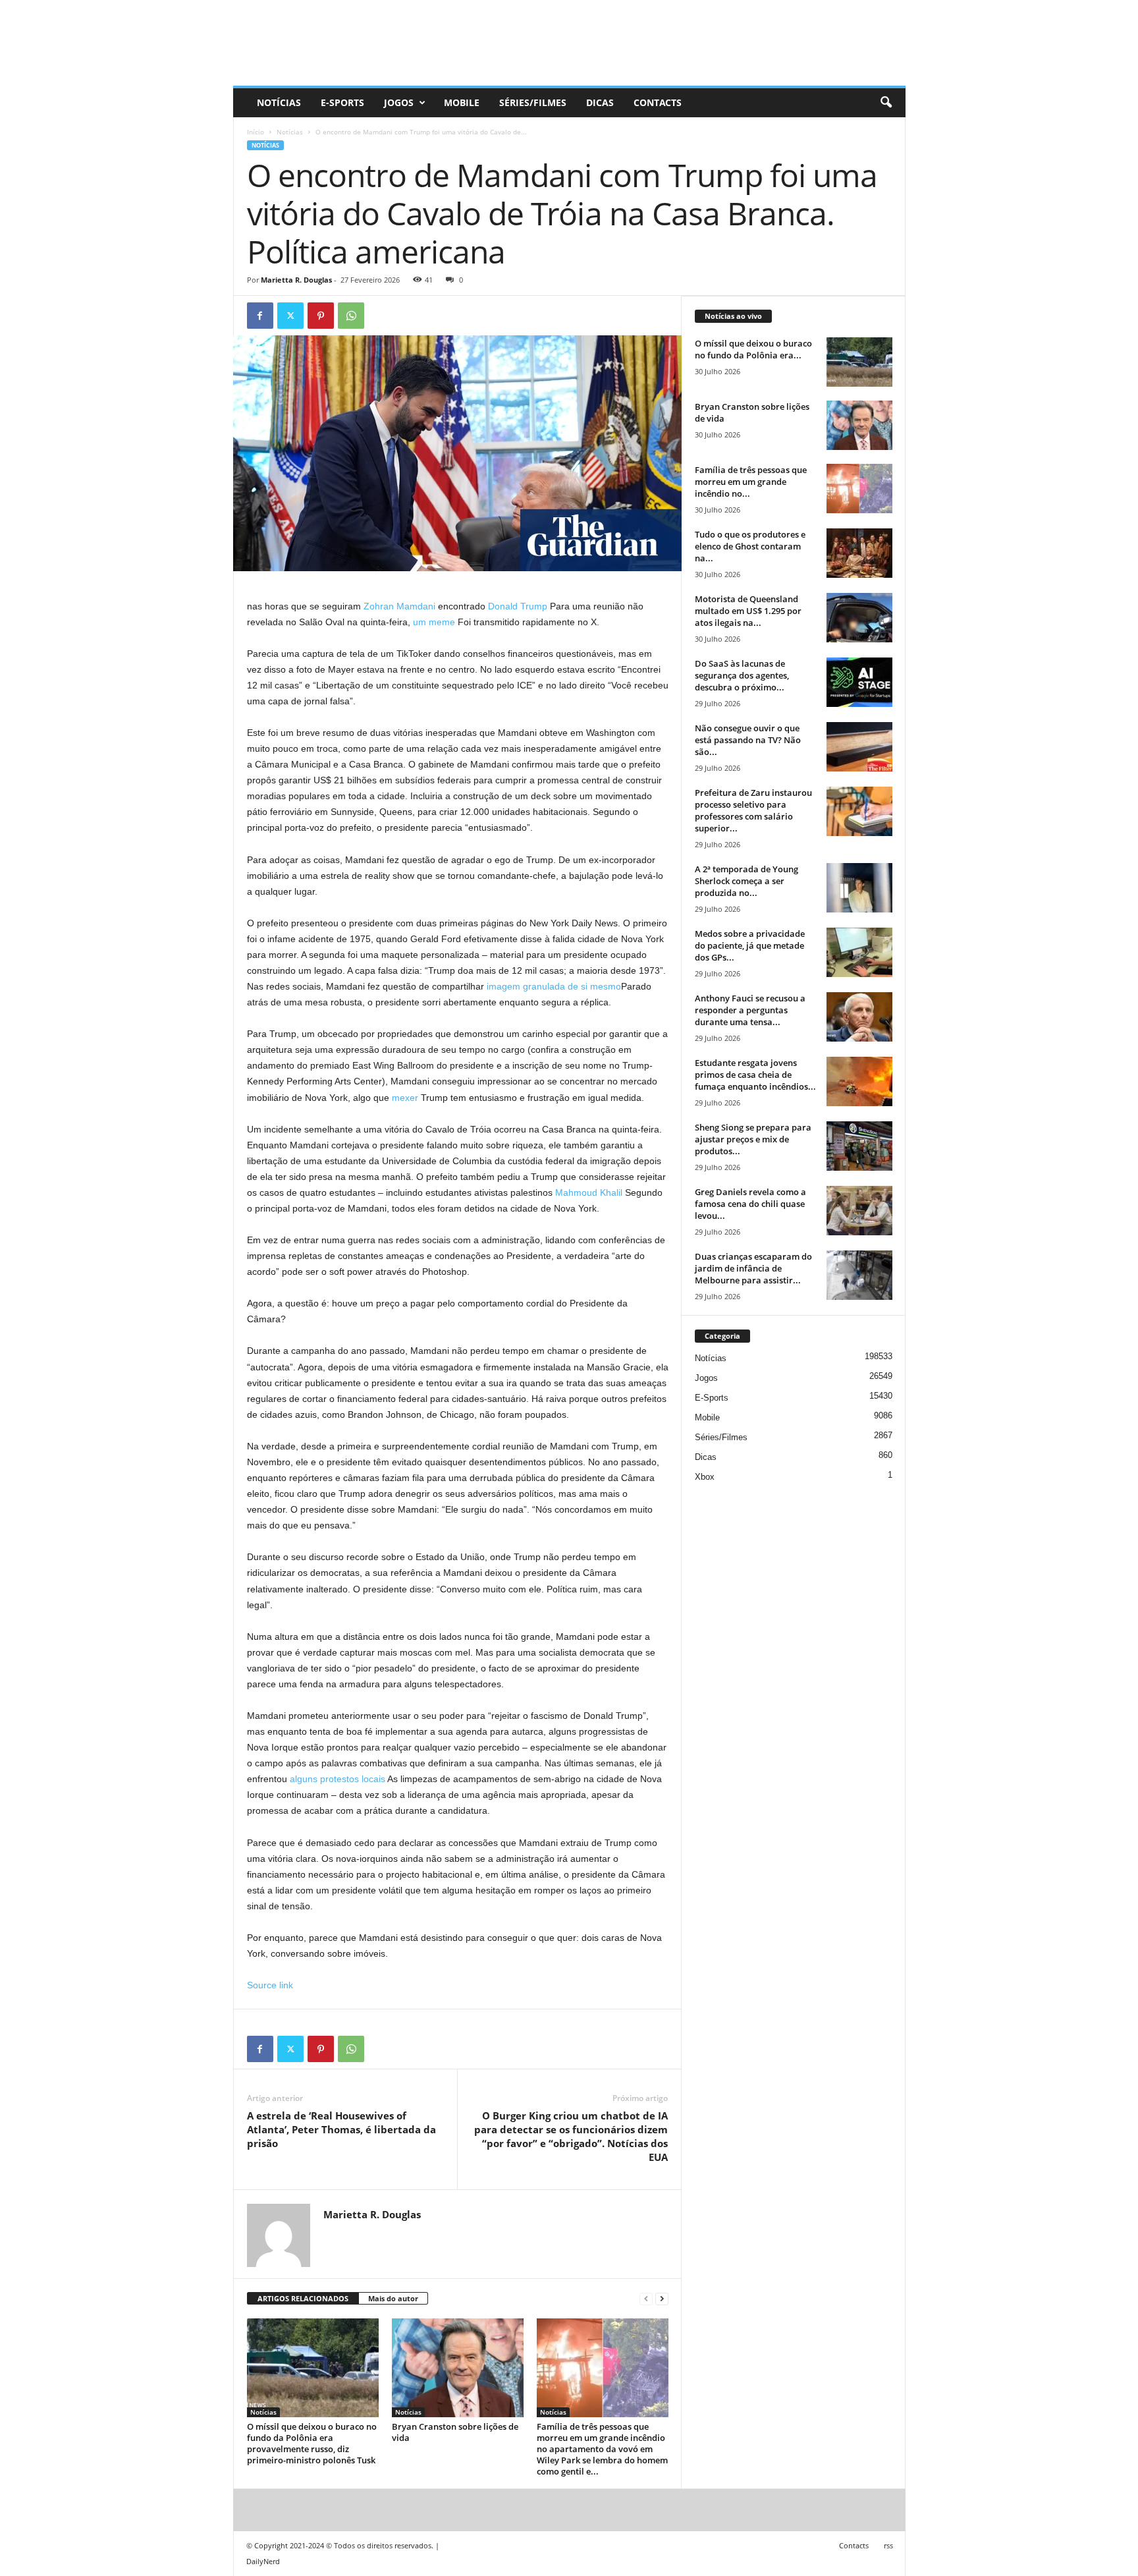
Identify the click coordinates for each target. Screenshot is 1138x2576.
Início (256, 132)
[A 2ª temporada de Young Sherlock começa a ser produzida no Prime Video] (859, 888)
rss (888, 2545)
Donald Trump (518, 606)
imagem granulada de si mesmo (554, 986)
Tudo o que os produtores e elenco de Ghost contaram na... (750, 546)
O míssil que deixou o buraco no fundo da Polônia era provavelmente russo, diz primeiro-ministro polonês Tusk (312, 2443)
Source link (270, 1985)
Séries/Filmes (533, 102)
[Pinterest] (321, 316)
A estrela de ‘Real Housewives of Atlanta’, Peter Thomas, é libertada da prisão (341, 2129)
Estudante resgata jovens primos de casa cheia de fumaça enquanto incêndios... (755, 1075)
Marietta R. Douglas (296, 280)
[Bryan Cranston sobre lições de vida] (458, 2368)
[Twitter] (290, 316)
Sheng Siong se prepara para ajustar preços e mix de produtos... (753, 1139)
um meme (434, 622)
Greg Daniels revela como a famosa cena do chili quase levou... (750, 1204)
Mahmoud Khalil (589, 1192)
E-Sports (342, 102)
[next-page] (662, 2299)
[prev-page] (646, 2299)
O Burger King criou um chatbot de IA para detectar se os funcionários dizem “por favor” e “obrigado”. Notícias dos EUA (571, 2136)
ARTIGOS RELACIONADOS (303, 2298)
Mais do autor (393, 2298)
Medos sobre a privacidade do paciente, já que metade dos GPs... (750, 945)
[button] (886, 103)
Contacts (658, 102)
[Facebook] (260, 316)
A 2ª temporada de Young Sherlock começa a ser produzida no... (746, 881)
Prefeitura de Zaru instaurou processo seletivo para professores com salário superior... (753, 810)
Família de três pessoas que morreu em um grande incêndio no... (751, 482)
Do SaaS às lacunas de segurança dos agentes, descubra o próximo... (742, 675)
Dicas (600, 102)
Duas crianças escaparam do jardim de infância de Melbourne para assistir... (753, 1268)
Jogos (399, 102)
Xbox (705, 1477)
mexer (405, 1098)
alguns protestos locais (338, 1779)
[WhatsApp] (351, 316)
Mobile (462, 102)
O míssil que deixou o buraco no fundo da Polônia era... (753, 349)
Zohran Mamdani (399, 606)
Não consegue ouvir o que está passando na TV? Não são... (748, 740)
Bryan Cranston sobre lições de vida (455, 2432)
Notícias (279, 102)
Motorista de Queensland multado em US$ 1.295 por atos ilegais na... (748, 611)
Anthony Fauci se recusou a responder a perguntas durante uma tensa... (750, 1010)
